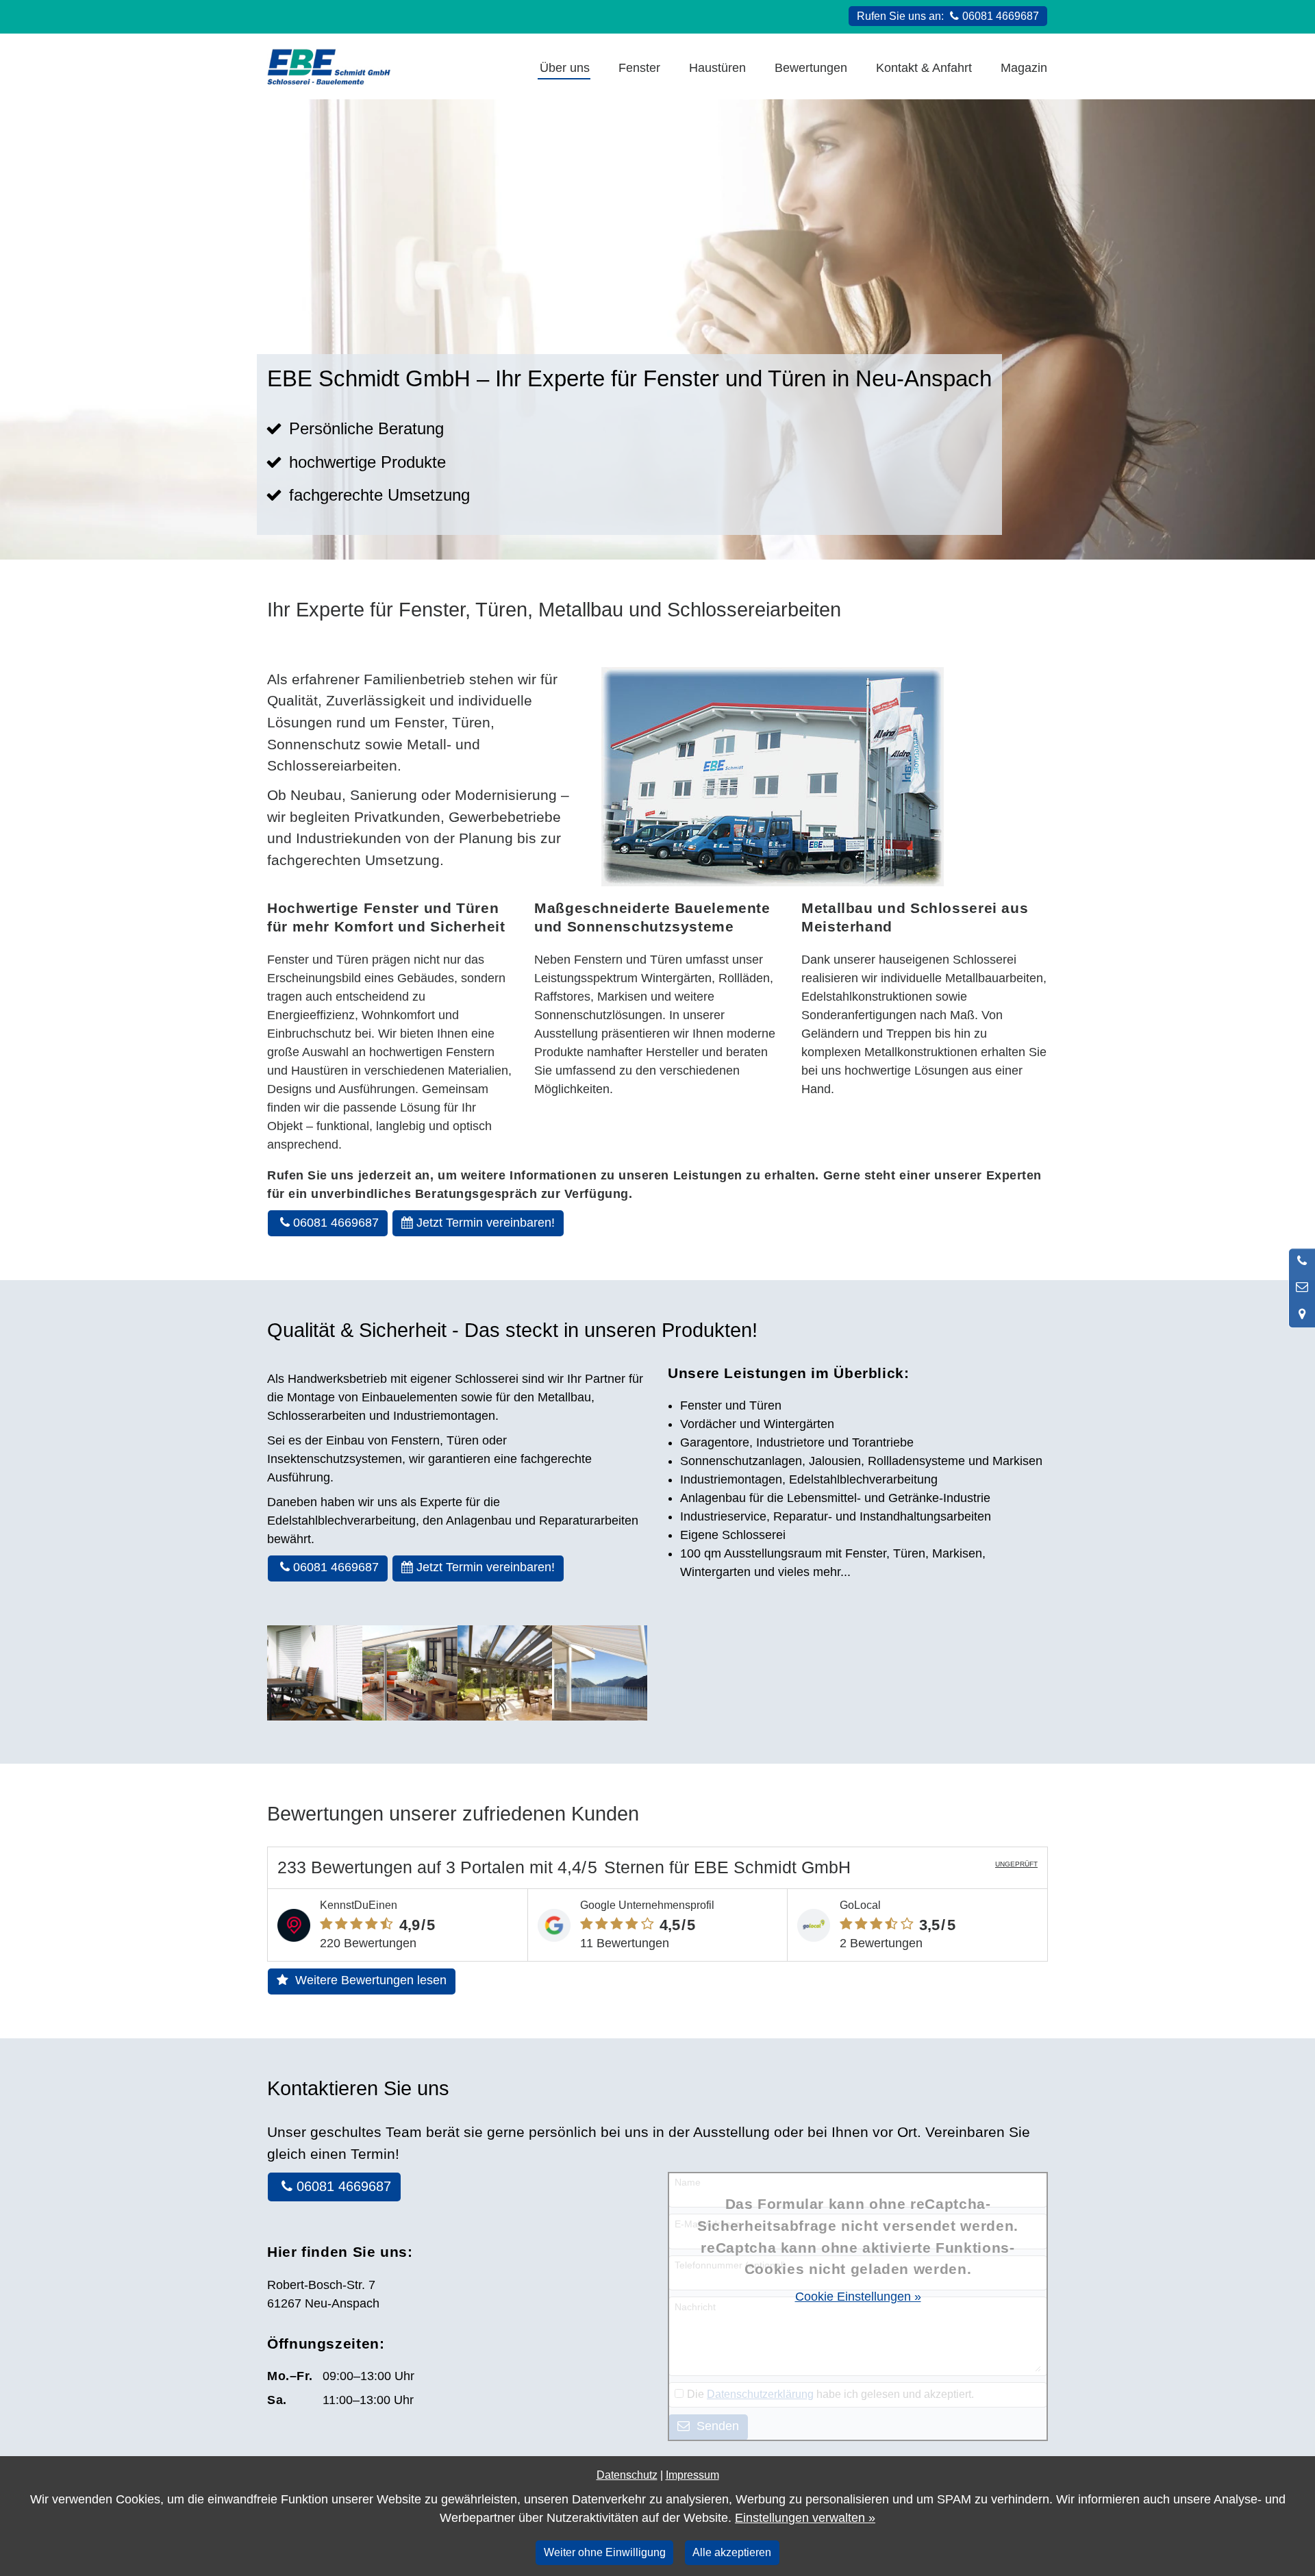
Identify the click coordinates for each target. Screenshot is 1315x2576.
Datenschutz (627, 2475)
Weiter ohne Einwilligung (605, 2552)
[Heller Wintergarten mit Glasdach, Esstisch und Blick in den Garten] (505, 1673)
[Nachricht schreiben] (1302, 1288)
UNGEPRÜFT (1016, 1864)
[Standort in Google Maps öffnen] (1302, 1314)
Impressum (692, 2475)
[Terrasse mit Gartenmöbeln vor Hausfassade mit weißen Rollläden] (315, 1673)
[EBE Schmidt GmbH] (329, 66)
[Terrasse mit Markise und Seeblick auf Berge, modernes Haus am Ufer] (600, 1673)
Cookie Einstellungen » (858, 2297)
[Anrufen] (1302, 1262)
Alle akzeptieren (732, 2552)
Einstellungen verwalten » (805, 2518)
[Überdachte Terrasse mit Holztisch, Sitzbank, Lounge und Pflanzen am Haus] (410, 1673)
